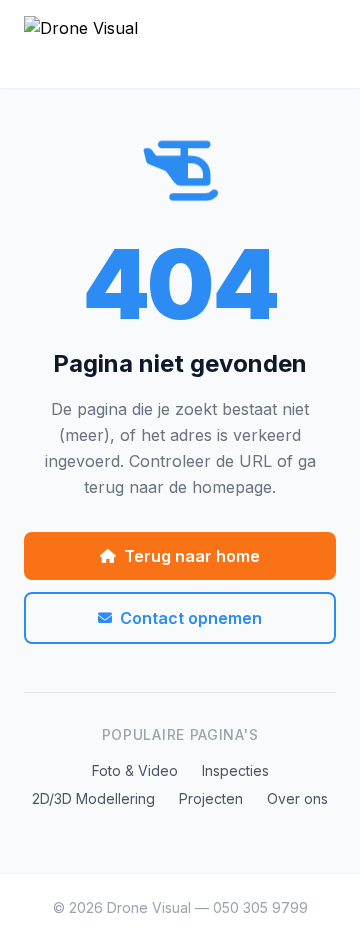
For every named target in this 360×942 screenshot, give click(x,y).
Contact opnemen (191, 618)
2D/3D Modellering (93, 798)
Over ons (297, 798)
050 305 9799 (260, 907)
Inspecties (235, 770)
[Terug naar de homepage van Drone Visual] (180, 44)
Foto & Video (135, 770)
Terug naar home (192, 556)
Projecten (211, 798)
